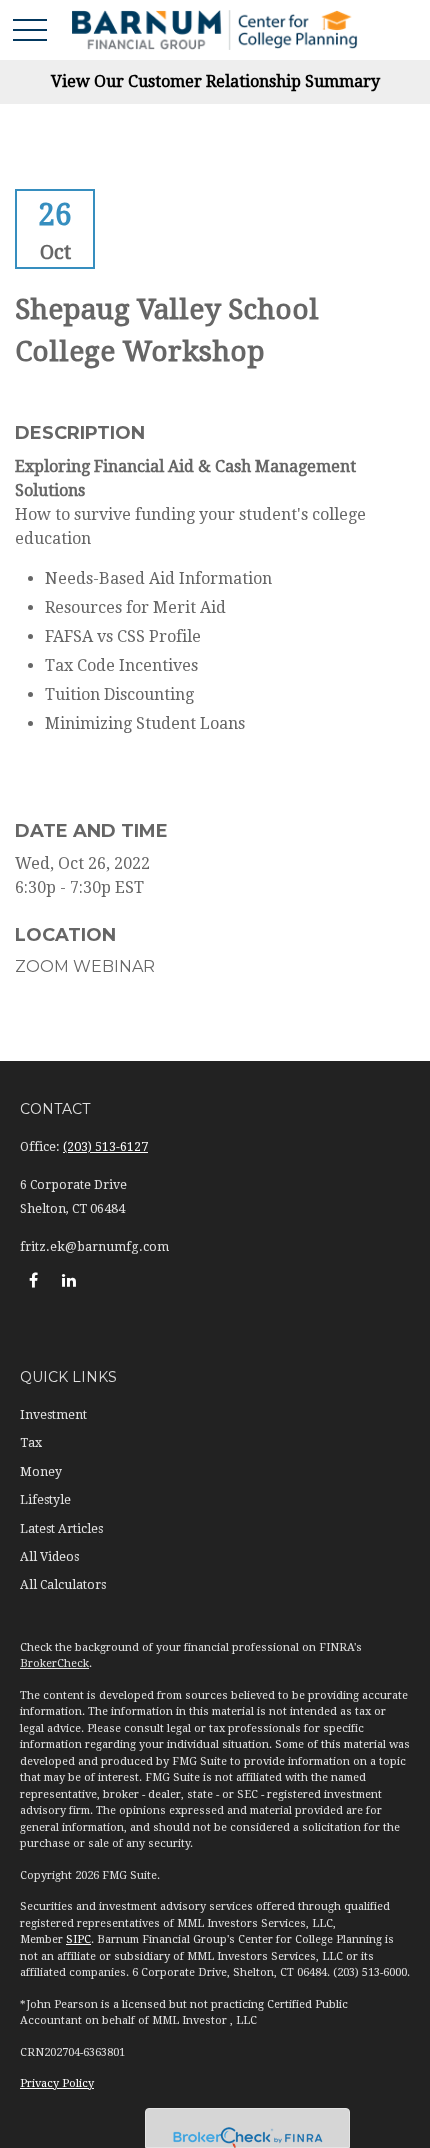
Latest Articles (61, 1529)
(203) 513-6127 (105, 1147)
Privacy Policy (57, 2083)
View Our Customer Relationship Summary (215, 81)
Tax (31, 1443)
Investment (53, 1415)
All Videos (49, 1557)
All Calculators (63, 1585)
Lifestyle (45, 1500)
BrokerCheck (54, 1663)
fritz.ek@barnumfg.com (94, 1247)
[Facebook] (33, 1279)
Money (41, 1472)
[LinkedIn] (68, 1279)
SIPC (78, 1939)
